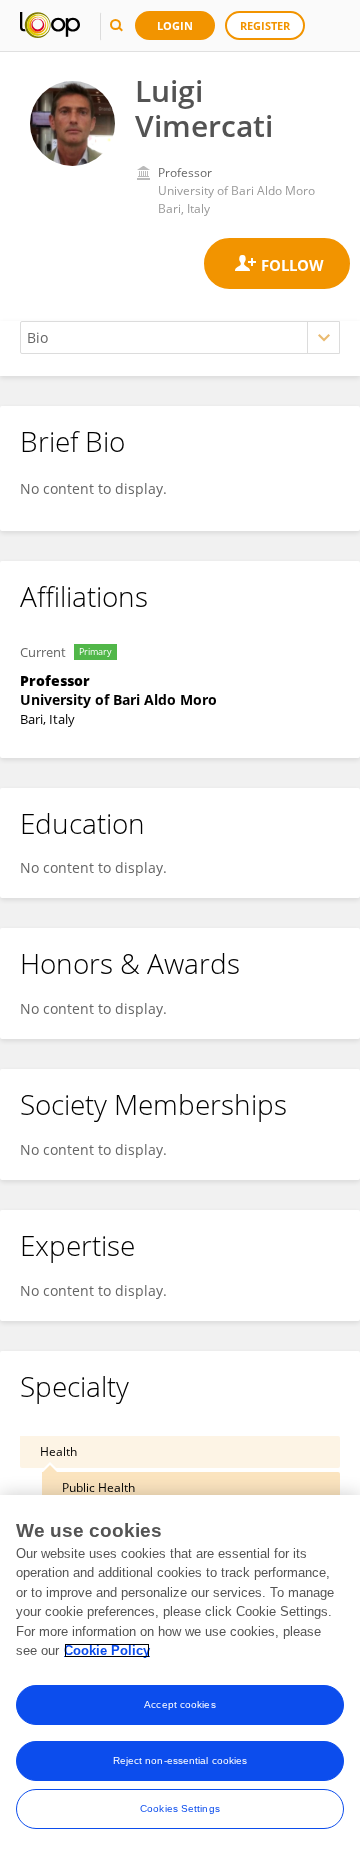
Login (175, 25)
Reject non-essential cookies (180, 1760)
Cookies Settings (180, 1808)
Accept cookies (179, 1704)
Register (265, 25)
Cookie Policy (107, 1650)
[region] (180, 1674)
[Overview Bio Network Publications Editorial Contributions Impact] (180, 337)
